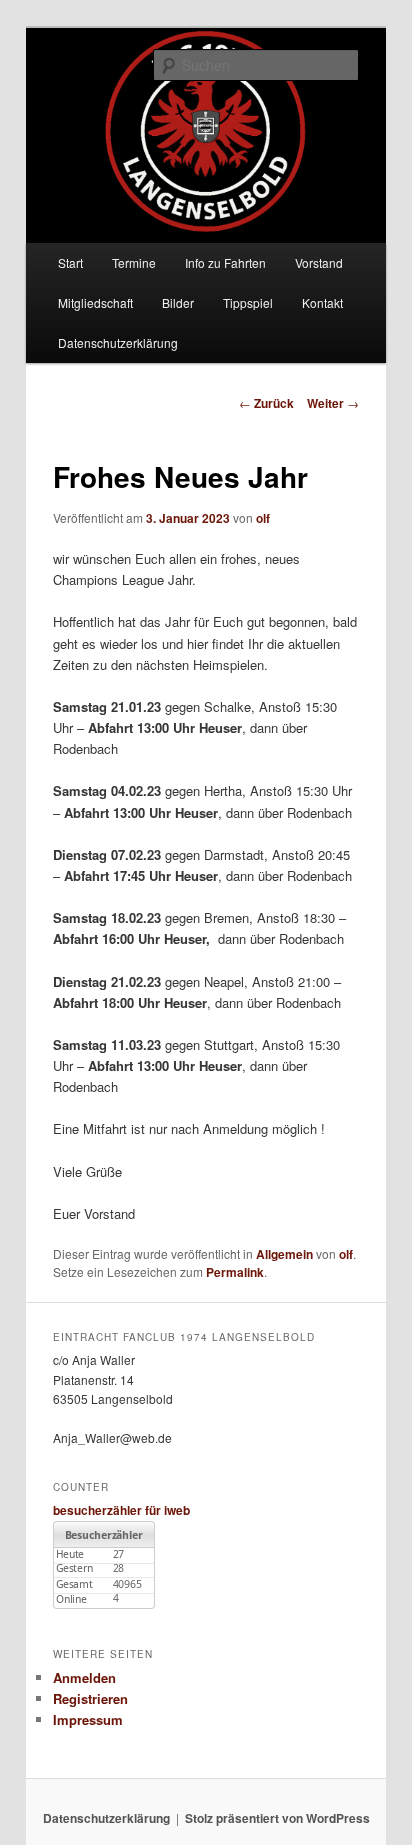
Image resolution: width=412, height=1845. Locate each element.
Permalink (235, 1272)
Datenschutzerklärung (118, 342)
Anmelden (84, 1677)
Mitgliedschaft (95, 302)
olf (263, 518)
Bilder (178, 302)
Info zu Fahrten (225, 262)
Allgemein (284, 1254)
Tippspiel (248, 302)
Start (70, 262)
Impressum (88, 1719)
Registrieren (90, 1698)
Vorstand (319, 262)
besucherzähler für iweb (121, 1510)
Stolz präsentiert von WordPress (277, 1818)
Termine (134, 262)
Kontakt (322, 302)
